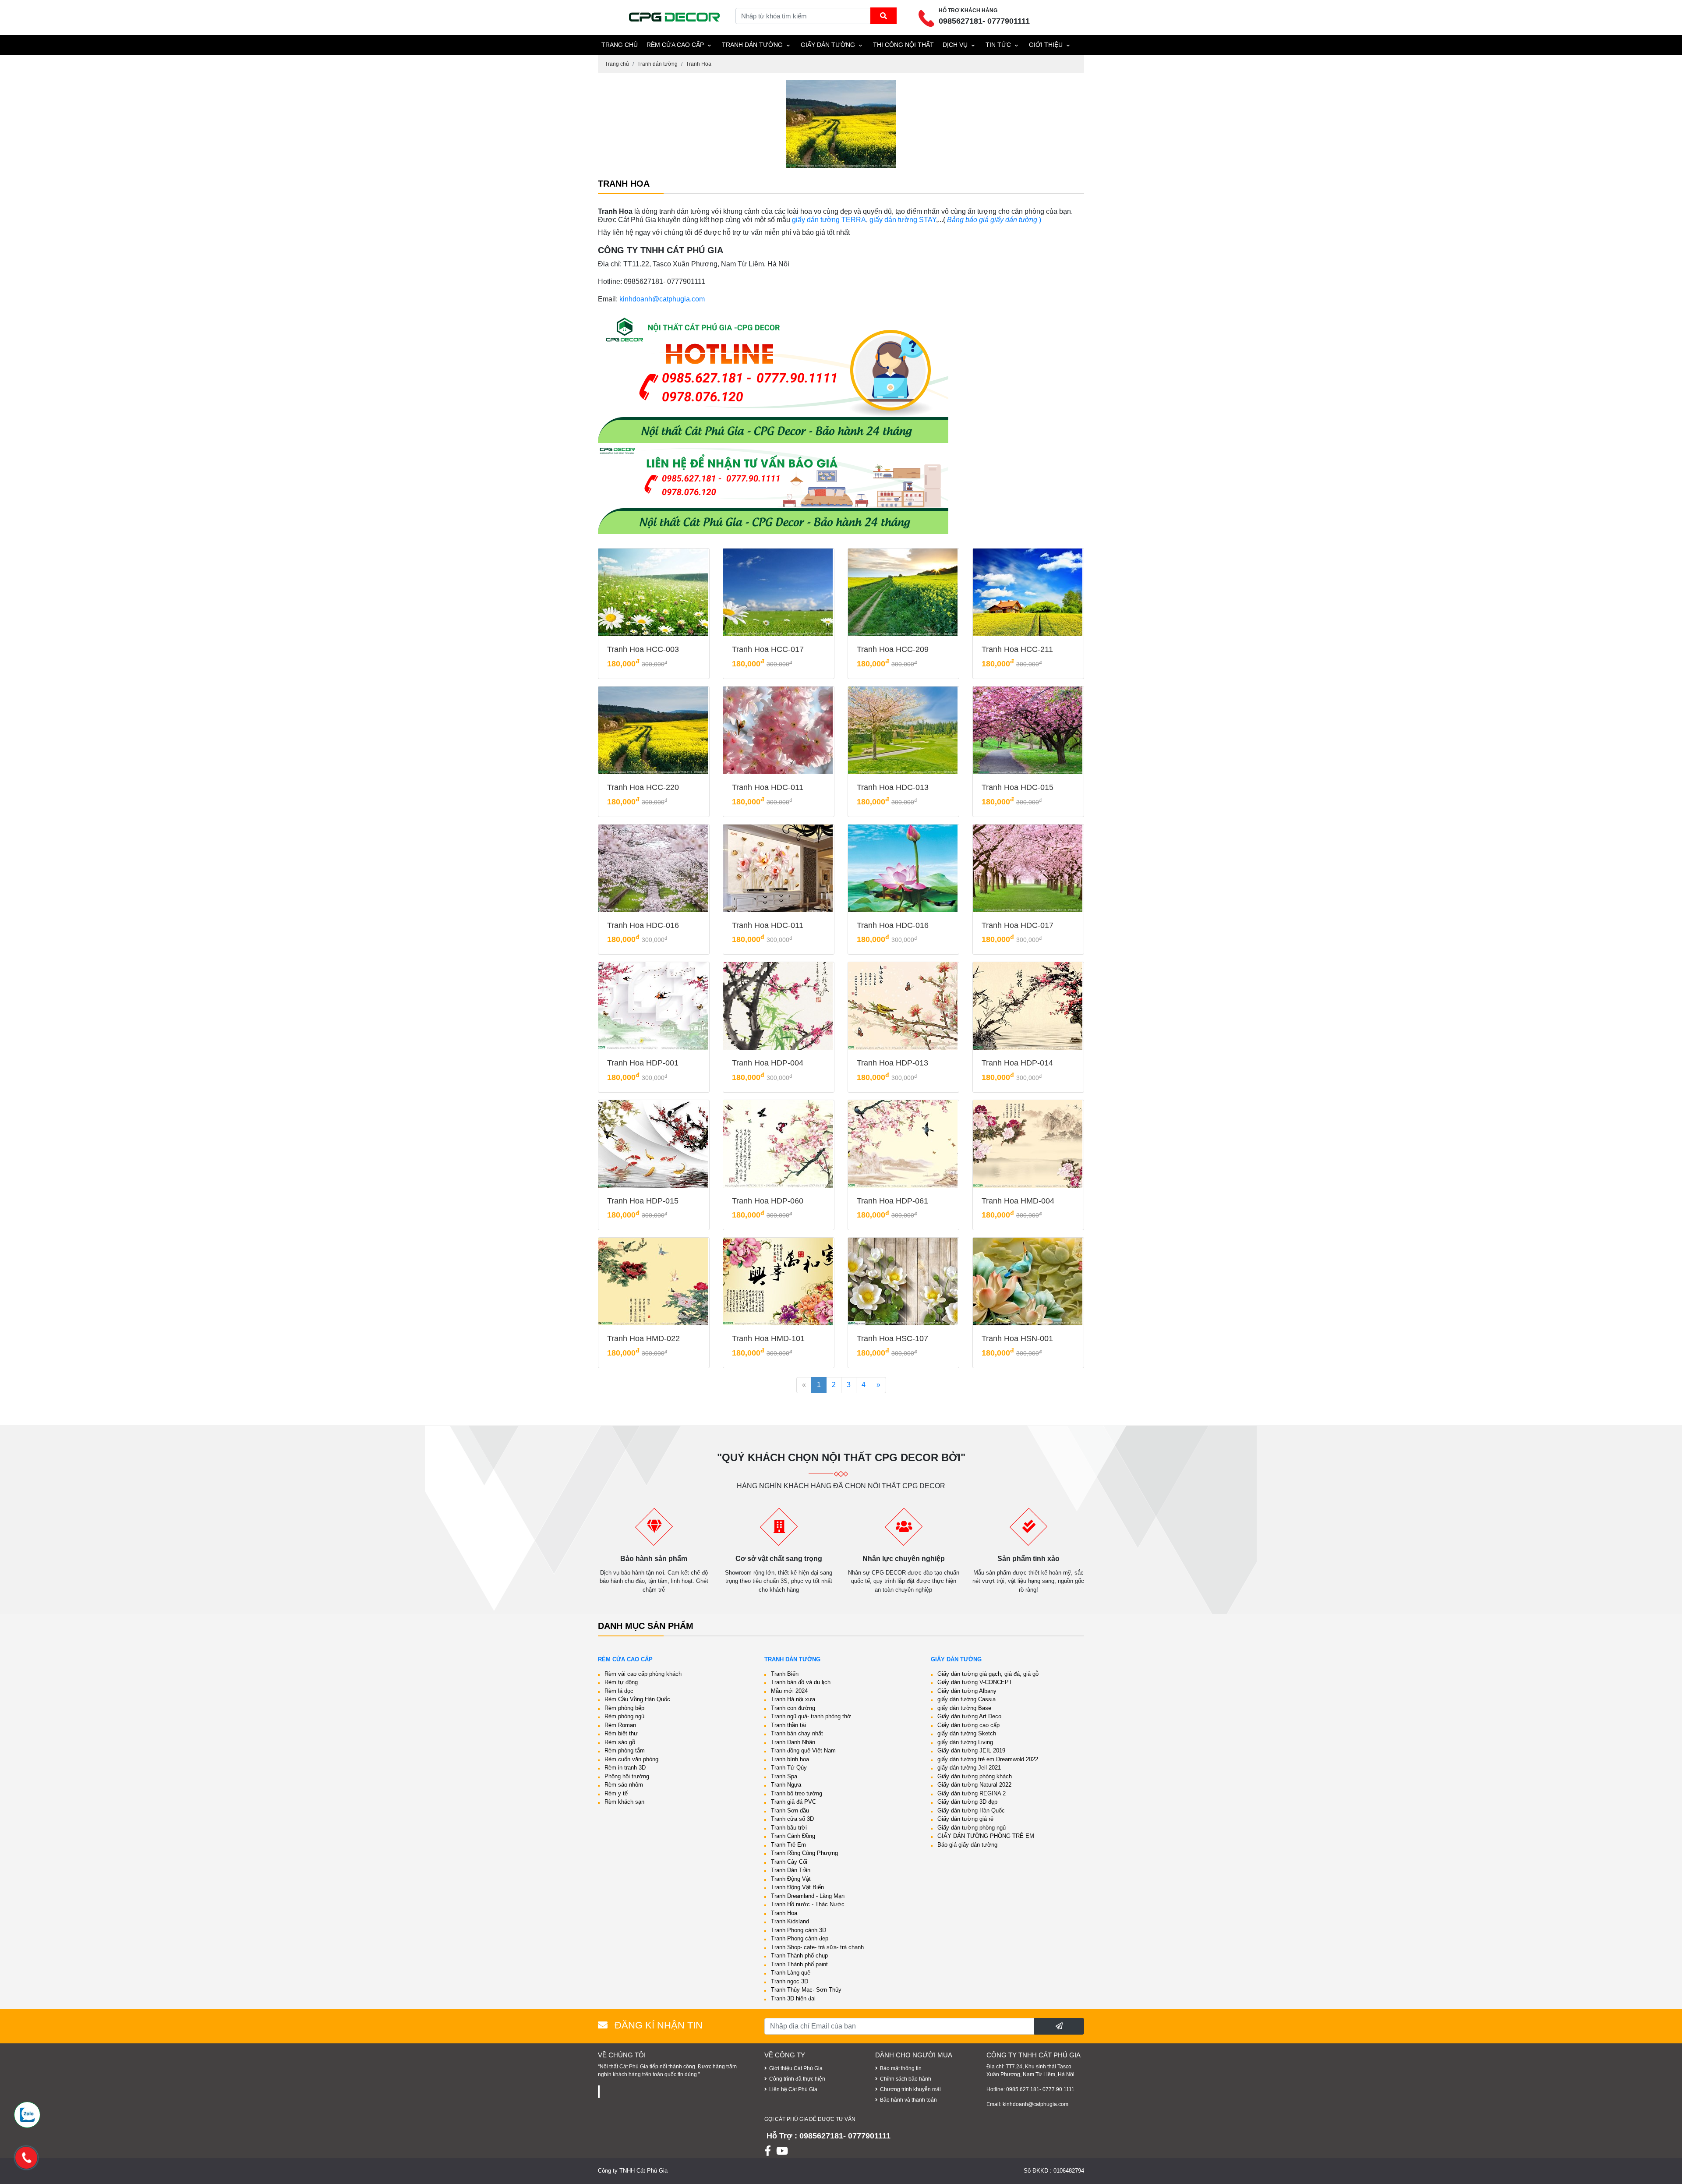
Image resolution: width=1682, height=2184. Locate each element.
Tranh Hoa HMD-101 (768, 1338)
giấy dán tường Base (964, 1708)
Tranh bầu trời (789, 1828)
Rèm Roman (620, 1725)
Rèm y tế (616, 1793)
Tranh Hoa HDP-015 (643, 1201)
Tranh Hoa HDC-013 (893, 787)
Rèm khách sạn (624, 1802)
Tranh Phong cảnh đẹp (800, 1938)
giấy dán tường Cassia (966, 1699)
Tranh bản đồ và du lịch (801, 1682)
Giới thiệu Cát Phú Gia (796, 2068)
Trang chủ (617, 64)
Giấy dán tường (828, 45)
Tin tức (998, 45)
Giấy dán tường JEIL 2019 (971, 1750)
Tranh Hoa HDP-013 (892, 1063)
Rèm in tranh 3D (625, 1768)
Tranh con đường (793, 1708)
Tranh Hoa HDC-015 (1018, 787)
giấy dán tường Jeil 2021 (969, 1768)
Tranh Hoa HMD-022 (643, 1338)
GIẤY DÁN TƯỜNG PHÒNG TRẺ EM (986, 1836)
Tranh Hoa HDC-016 (643, 925)
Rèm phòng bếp (624, 1708)
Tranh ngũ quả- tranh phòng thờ (811, 1716)
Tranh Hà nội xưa (793, 1699)
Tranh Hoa (699, 64)
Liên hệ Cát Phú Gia (793, 2089)
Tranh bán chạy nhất (797, 1733)
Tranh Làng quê (791, 1973)
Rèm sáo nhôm (624, 1785)
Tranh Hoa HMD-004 (1018, 1201)
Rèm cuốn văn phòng (631, 1759)
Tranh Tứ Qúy (789, 1768)
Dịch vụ (955, 45)
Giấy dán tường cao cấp (968, 1725)
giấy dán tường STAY (903, 220)
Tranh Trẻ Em (788, 1845)
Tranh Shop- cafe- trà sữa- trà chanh (817, 1947)
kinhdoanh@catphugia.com (662, 299)
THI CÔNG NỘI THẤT (903, 45)
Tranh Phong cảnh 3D (799, 1930)
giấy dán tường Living (965, 1742)
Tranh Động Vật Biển (797, 1887)
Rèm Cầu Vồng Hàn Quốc (637, 1699)
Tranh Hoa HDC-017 (1018, 925)
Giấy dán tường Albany (967, 1691)
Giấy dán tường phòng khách (975, 1776)
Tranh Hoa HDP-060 (768, 1201)
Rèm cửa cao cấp (675, 45)
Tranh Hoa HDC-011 (768, 787)
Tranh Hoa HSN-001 (1017, 1338)
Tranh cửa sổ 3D (792, 1819)
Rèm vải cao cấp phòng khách (643, 1674)
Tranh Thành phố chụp (799, 1956)
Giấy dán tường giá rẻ (965, 1819)
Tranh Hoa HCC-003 (643, 649)
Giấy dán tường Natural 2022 (974, 1785)
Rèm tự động (621, 1682)
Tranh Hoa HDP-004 (768, 1063)
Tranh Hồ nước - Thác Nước (808, 1904)
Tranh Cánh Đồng (793, 1836)
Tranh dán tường (752, 45)
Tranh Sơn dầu (790, 1811)
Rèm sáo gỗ (620, 1742)
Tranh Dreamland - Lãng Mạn (808, 1896)
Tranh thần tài (788, 1725)
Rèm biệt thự (621, 1733)
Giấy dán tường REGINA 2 (972, 1793)
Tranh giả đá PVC (793, 1802)
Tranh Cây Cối (789, 1862)
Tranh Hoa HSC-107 (892, 1338)
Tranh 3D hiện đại (793, 1998)
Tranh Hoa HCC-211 (1017, 649)
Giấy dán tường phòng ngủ (972, 1828)
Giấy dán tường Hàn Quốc (971, 1811)
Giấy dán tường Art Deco (969, 1716)
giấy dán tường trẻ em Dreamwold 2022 (988, 1759)
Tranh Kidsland (790, 1921)
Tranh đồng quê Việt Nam (803, 1750)
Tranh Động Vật (791, 1879)
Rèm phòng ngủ (624, 1716)
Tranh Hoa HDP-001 (643, 1063)
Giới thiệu (1046, 45)
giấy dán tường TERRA (829, 220)
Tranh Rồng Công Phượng (804, 1853)
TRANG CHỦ (620, 45)
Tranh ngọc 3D (790, 1981)
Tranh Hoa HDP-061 (892, 1201)
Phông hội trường (627, 1776)
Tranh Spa (784, 1776)
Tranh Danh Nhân (793, 1742)
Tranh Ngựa (786, 1785)
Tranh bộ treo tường (797, 1793)
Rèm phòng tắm (625, 1750)
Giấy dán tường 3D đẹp (967, 1802)
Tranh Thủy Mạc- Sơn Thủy (806, 1990)
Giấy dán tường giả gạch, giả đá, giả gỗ (988, 1674)
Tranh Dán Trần (791, 1870)
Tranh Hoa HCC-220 (643, 787)
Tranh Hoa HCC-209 (893, 649)
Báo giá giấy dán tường (967, 1845)
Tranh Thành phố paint (799, 1964)
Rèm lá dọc (619, 1691)
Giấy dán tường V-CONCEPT (975, 1682)
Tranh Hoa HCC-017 (768, 649)
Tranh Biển (785, 1674)
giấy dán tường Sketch (967, 1733)
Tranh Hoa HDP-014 (1017, 1063)
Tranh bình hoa (790, 1759)
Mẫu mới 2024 (789, 1691)
